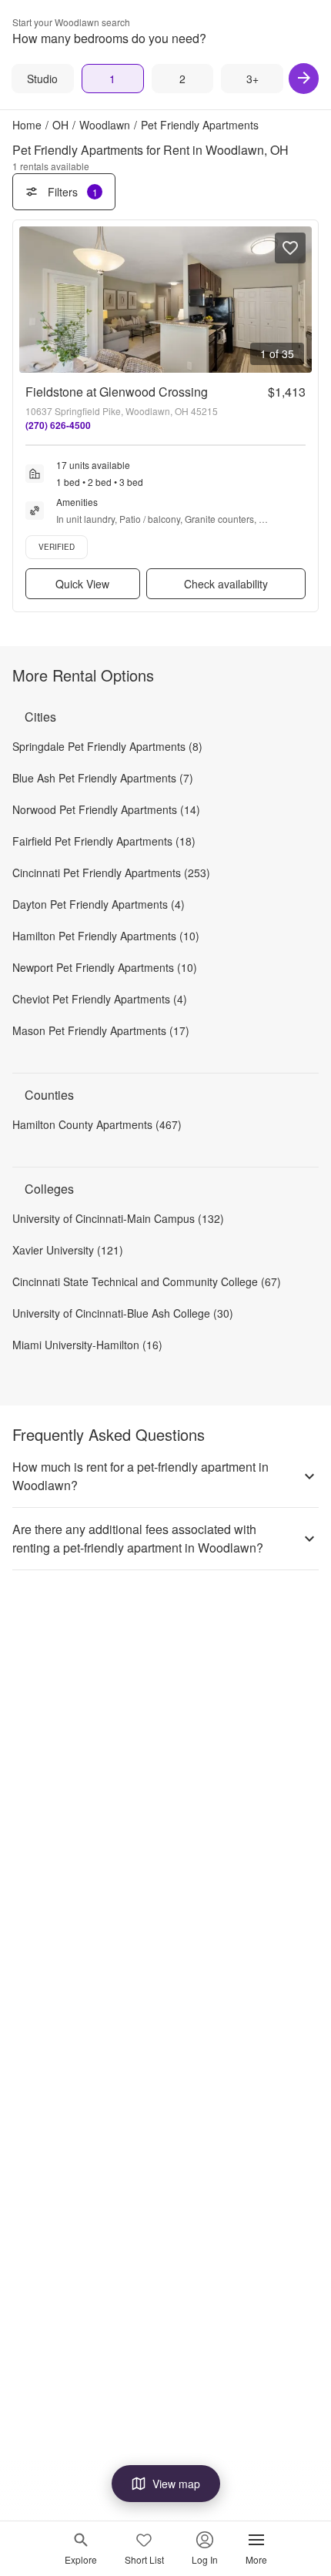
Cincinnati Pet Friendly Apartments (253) (111, 873)
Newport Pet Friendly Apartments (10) (105, 967)
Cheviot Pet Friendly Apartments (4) (100, 999)
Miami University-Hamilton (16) (87, 1345)
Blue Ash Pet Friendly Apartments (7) (103, 778)
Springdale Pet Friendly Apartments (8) (107, 746)
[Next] (304, 79)
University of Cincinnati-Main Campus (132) (118, 1218)
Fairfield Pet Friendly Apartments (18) (104, 841)
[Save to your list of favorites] (290, 248)
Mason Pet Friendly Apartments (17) (101, 1030)
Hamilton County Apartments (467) (97, 1124)
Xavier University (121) (68, 1250)
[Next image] (299, 300)
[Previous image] (32, 300)
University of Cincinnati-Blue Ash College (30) (123, 1313)
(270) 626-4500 (58, 425)
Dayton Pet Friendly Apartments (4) (99, 904)
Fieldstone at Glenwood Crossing (117, 392)
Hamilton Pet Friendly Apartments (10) (106, 936)
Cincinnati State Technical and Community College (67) (147, 1281)
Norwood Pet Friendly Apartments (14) (106, 809)
